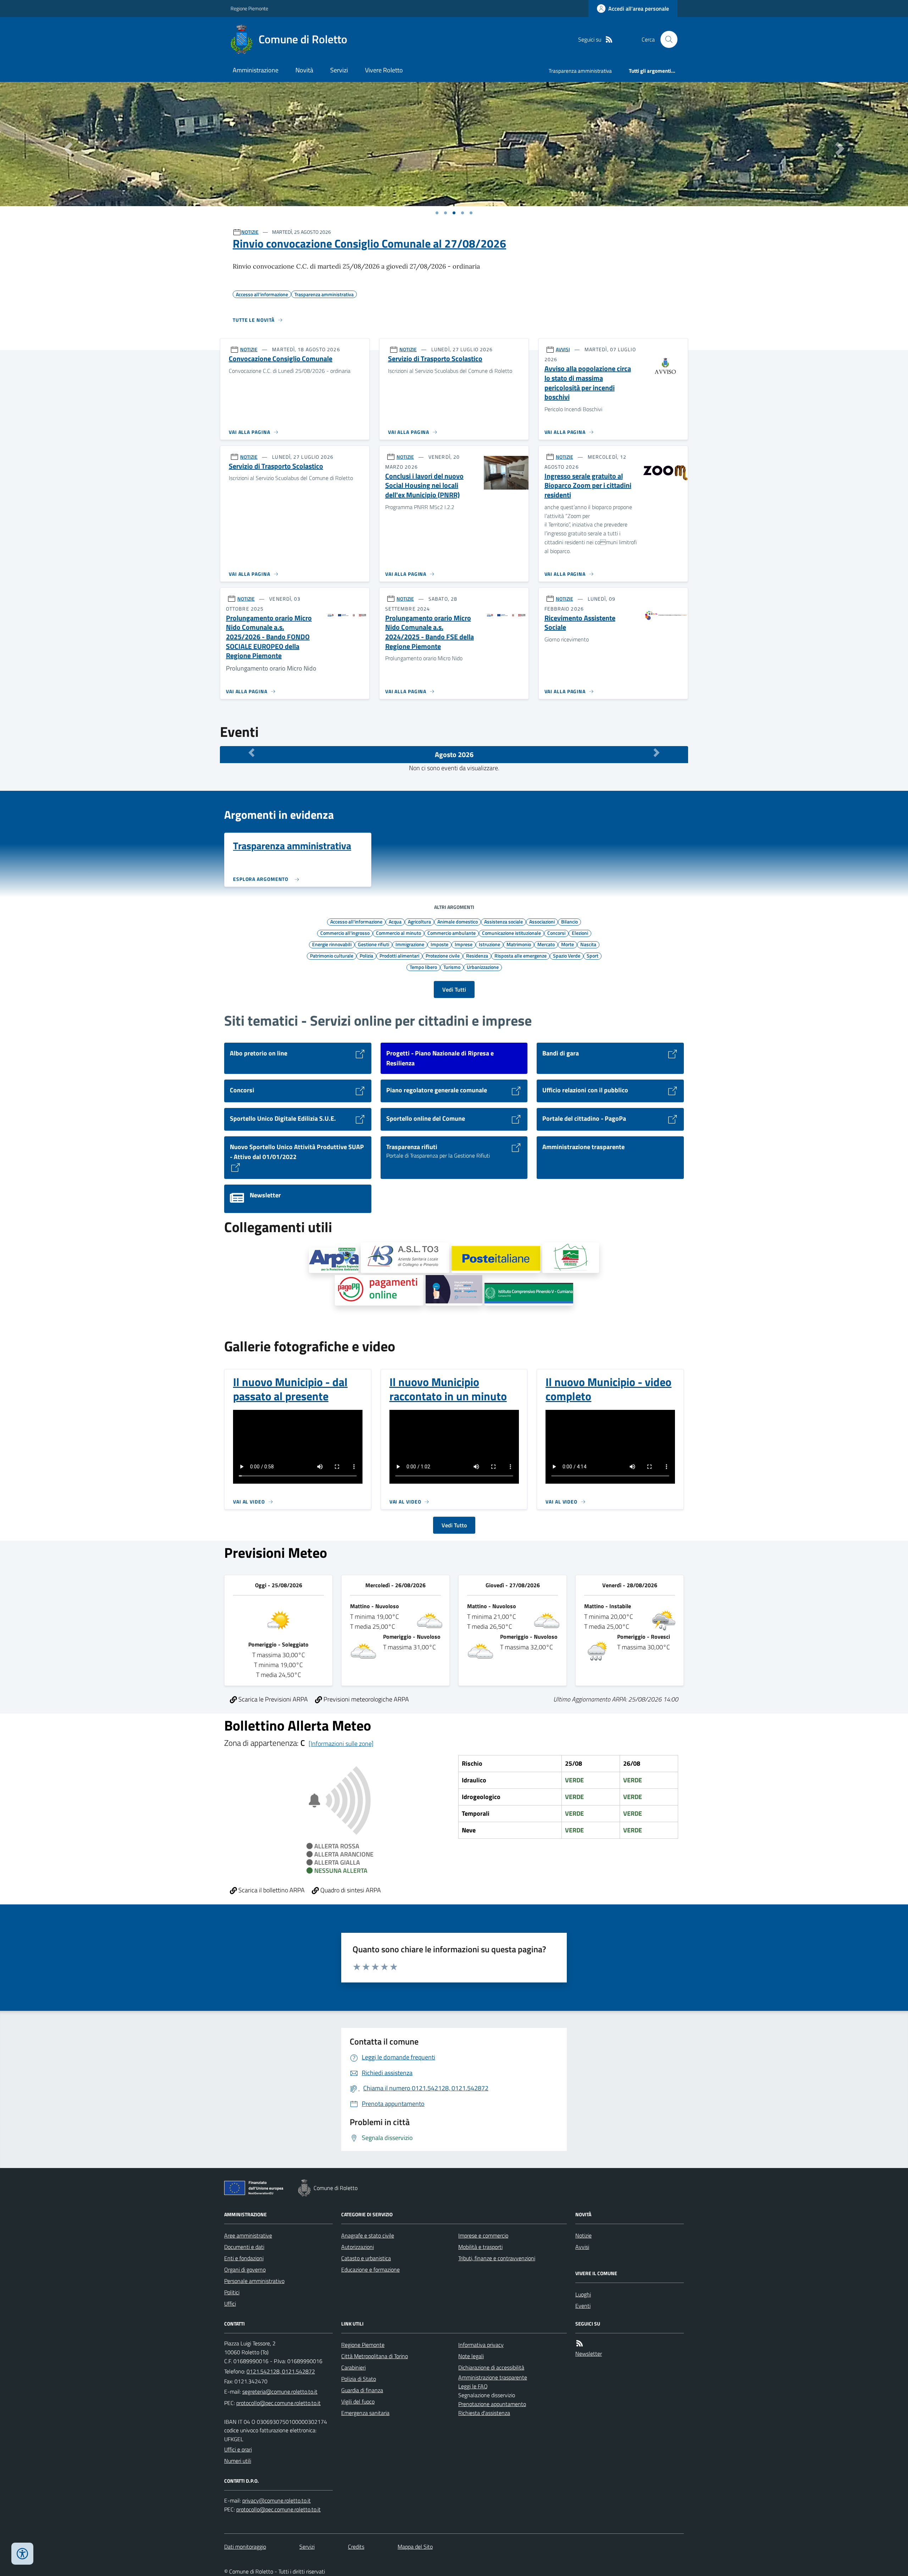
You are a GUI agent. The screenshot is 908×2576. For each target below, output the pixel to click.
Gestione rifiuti (373, 944)
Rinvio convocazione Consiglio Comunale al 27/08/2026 (369, 243)
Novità (304, 70)
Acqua (395, 921)
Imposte (439, 944)
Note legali (471, 2356)
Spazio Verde (567, 955)
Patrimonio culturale (332, 955)
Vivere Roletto (384, 70)
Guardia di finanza (362, 2390)
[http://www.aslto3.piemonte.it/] (405, 1258)
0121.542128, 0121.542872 (281, 2371)
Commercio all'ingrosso (345, 933)
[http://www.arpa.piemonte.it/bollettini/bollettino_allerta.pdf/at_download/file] (334, 1260)
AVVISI (563, 349)
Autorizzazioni (358, 2247)
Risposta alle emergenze (521, 955)
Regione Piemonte (249, 8)
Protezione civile (443, 955)
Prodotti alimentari (399, 955)
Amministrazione (256, 70)
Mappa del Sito (415, 2547)
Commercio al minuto (398, 933)
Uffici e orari (238, 2449)
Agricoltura (419, 921)
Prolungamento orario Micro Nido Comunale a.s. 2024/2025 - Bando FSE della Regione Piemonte (430, 632)
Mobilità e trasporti (480, 2247)
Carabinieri (353, 2367)
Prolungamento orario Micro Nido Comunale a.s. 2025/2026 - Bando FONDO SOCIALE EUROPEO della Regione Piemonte (269, 637)
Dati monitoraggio (245, 2547)
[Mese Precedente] (251, 753)
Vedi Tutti (454, 989)
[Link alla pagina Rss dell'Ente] (580, 2343)
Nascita (588, 944)
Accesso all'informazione (356, 921)
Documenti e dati (244, 2247)
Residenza (477, 955)
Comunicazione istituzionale (511, 933)
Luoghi (583, 2294)
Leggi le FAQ (473, 2386)
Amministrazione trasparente (493, 2377)
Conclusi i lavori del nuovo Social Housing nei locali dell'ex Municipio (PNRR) (424, 486)
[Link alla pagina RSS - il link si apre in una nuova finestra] (609, 40)
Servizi (339, 70)
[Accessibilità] (22, 2554)
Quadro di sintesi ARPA (350, 1890)
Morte (567, 944)
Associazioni (542, 921)
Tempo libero (423, 967)
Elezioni (580, 933)
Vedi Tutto (454, 1525)
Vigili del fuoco (358, 2401)
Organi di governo (245, 2269)
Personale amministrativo (254, 2281)
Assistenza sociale (503, 921)
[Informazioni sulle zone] (341, 1744)
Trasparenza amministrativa (580, 71)
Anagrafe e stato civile (368, 2235)
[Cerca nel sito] (666, 39)
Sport (593, 955)
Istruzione (489, 944)
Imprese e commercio (483, 2235)
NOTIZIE (250, 232)
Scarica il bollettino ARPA (271, 1890)
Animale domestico (458, 921)
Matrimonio (519, 944)
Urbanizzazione (483, 967)
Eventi (583, 2306)
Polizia (366, 955)
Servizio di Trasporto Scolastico (435, 359)
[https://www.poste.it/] (496, 1259)
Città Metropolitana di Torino (375, 2356)
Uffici (230, 2304)
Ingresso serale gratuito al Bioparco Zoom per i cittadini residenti (588, 486)
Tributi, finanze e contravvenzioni (497, 2258)
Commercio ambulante (452, 933)
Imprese (464, 944)
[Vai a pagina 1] (437, 213)
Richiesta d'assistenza (484, 2413)
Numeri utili (238, 2461)
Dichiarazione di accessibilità (491, 2367)
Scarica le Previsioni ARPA (272, 1699)
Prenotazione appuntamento (492, 2404)
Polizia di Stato (359, 2379)
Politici (232, 2292)
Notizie (583, 2235)
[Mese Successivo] (657, 753)
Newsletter (589, 2354)
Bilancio (569, 921)
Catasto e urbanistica (366, 2258)
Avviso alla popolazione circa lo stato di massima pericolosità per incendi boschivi (588, 383)
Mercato (546, 944)
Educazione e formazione (370, 2269)
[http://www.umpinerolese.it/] (571, 1258)
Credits (356, 2547)
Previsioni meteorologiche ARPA (366, 1699)
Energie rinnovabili (332, 944)
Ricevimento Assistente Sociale (580, 623)
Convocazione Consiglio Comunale (281, 359)
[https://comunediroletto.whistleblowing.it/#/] (454, 1290)
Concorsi (556, 933)
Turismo (452, 967)
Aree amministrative (248, 2235)
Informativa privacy (481, 2345)
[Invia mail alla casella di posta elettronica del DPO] (276, 2501)
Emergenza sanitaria (365, 2413)
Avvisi (582, 2247)
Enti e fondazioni (244, 2258)
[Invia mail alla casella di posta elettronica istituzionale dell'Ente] (280, 2392)
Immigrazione (410, 944)
